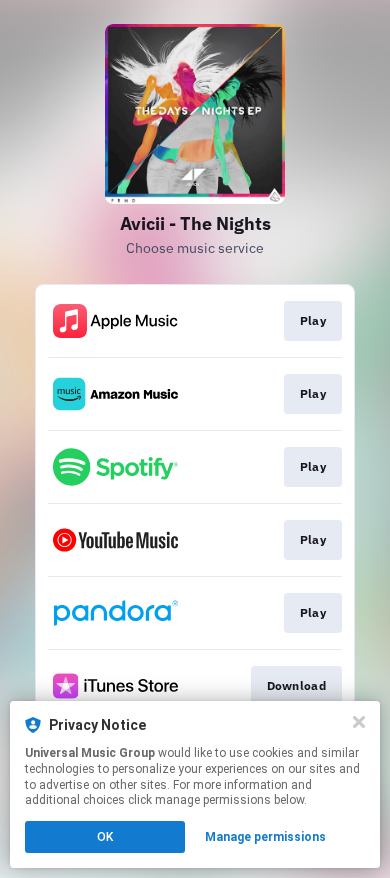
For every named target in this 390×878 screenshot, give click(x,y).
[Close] (359, 722)
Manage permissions (265, 837)
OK (105, 837)
